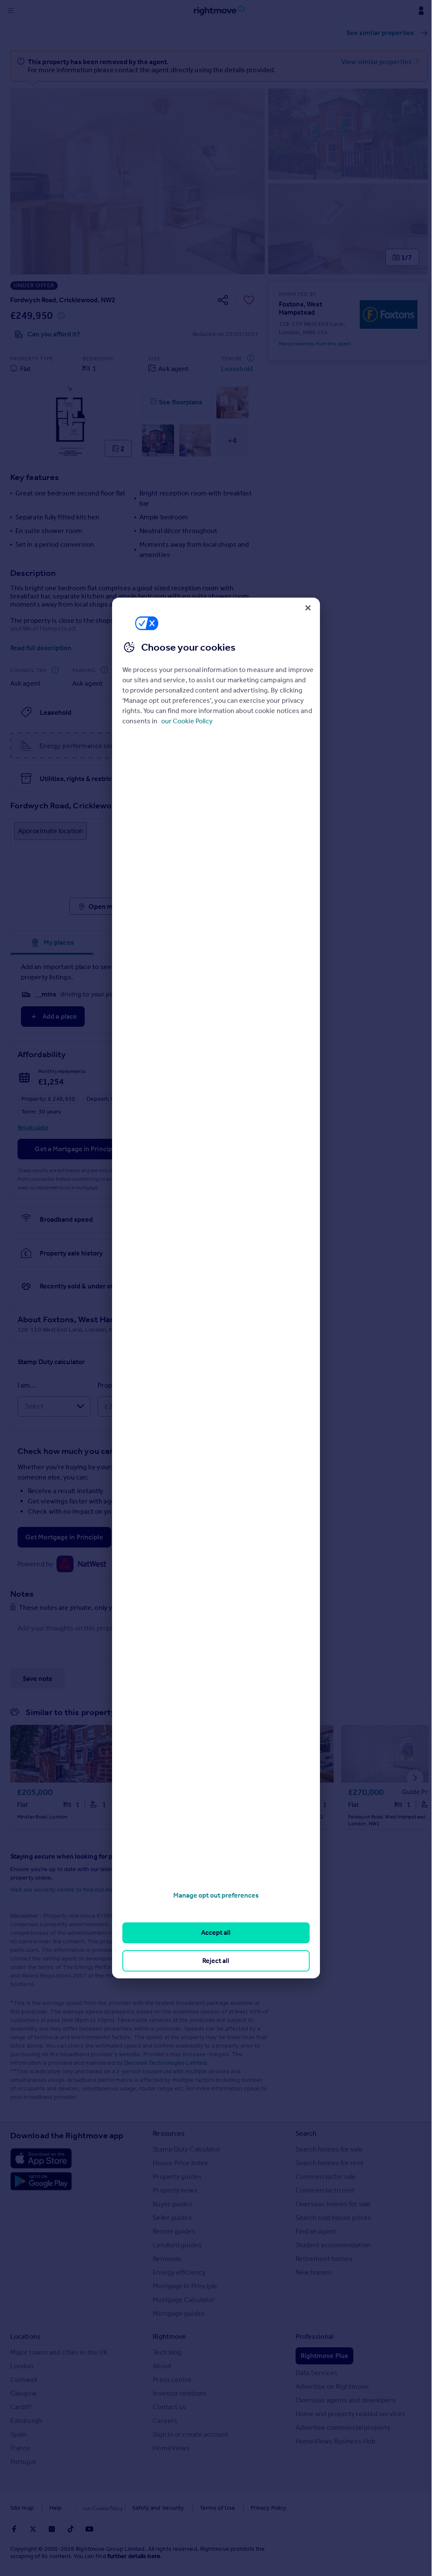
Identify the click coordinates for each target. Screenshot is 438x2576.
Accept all (216, 1932)
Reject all (216, 1961)
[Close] (308, 608)
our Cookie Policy (187, 721)
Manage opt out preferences (216, 1895)
